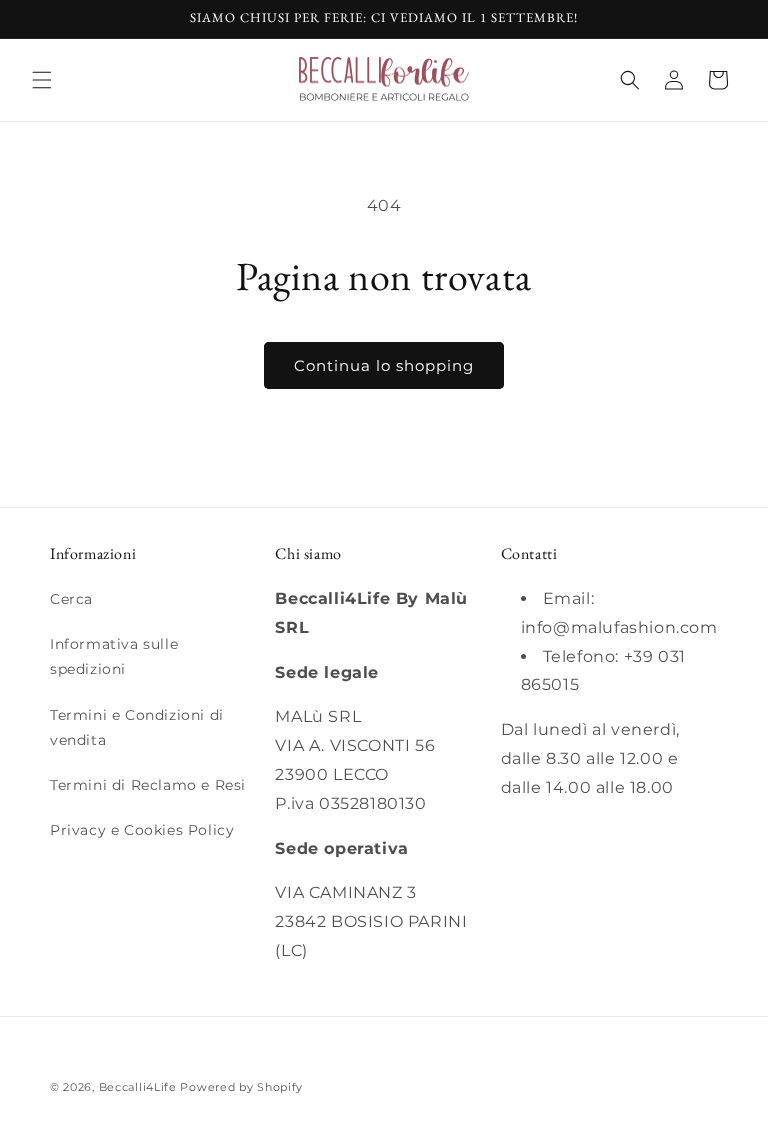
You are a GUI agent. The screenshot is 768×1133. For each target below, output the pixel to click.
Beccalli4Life (138, 1087)
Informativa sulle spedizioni (114, 656)
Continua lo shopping (384, 365)
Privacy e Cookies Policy (142, 830)
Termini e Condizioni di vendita (137, 727)
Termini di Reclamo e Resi (148, 785)
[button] (42, 80)
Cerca (71, 599)
